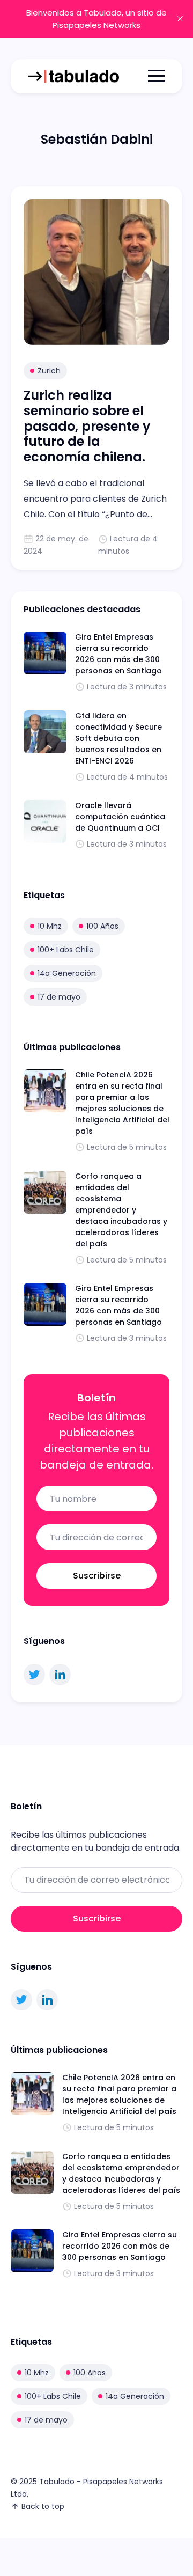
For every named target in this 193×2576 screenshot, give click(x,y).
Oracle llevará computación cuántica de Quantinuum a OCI (120, 817)
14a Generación (67, 973)
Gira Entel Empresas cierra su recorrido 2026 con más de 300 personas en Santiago (118, 654)
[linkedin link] (60, 1675)
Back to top (43, 2506)
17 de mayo (59, 997)
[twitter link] (34, 1675)
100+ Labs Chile (66, 950)
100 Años (102, 926)
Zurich (49, 371)
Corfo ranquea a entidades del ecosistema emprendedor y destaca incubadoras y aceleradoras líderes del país (121, 1210)
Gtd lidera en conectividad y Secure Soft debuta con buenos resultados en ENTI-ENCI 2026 (118, 738)
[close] (180, 19)
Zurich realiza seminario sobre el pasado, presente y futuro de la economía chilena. (87, 426)
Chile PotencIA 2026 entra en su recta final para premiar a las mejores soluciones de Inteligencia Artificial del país (122, 1103)
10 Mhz (50, 926)
